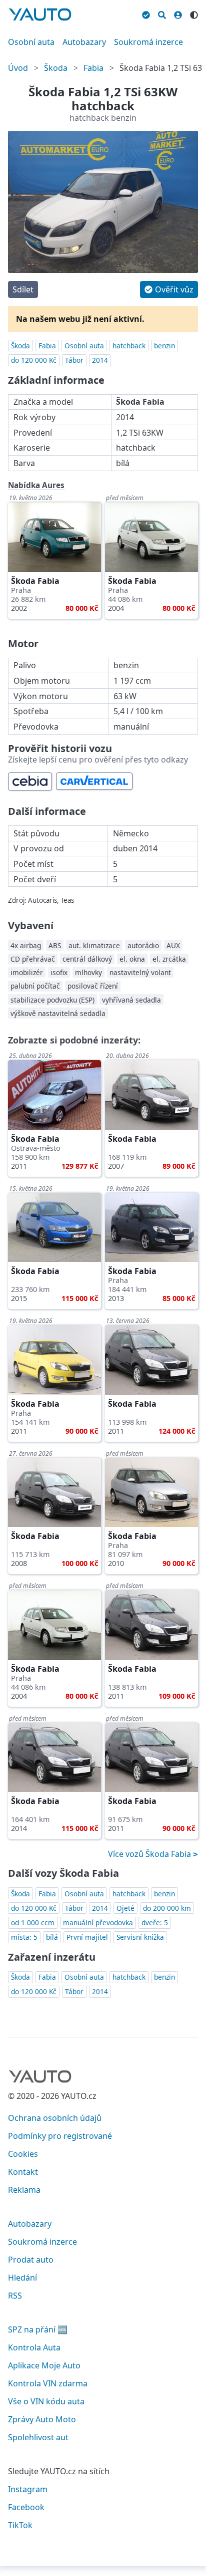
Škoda (56, 68)
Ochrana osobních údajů (55, 2118)
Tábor (74, 360)
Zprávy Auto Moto (42, 2419)
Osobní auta (31, 42)
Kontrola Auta (34, 2347)
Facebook (26, 2507)
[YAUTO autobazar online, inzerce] (40, 14)
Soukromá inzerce (148, 42)
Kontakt (23, 2172)
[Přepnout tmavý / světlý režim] (194, 13)
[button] (169, 289)
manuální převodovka (98, 1923)
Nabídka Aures (36, 485)
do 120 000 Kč (34, 360)
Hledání (22, 2278)
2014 (100, 360)
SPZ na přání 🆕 (38, 2329)
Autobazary (84, 42)
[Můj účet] (178, 13)
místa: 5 (24, 1937)
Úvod (18, 68)
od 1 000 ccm (33, 1923)
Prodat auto (31, 2260)
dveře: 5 (155, 1923)
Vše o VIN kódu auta (46, 2401)
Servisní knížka (140, 1937)
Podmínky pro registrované (60, 2136)
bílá (52, 1937)
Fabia (93, 68)
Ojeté (125, 1908)
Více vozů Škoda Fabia (150, 1854)
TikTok (20, 2525)
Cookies (23, 2154)
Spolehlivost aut (38, 2437)
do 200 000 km (167, 1908)
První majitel (87, 1937)
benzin (164, 346)
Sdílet (23, 289)
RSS (15, 2296)
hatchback (129, 346)
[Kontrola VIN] (146, 13)
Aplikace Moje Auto (44, 2365)
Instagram (28, 2489)
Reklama (24, 2190)
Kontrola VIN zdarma (48, 2383)
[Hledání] (162, 13)
